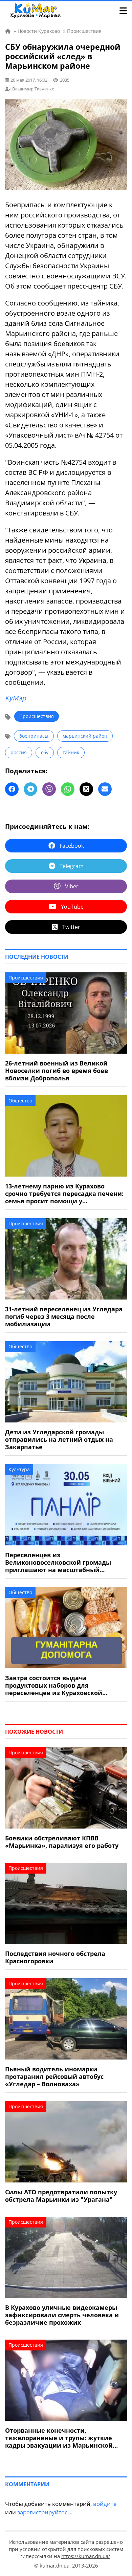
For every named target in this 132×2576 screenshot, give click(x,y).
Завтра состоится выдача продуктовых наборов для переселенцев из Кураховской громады (54, 1685)
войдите (105, 2504)
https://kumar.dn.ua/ (86, 2556)
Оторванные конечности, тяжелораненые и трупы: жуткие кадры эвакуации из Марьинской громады (59, 2438)
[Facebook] (12, 789)
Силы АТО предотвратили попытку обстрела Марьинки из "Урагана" (61, 2196)
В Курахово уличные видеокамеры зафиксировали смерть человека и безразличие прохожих (62, 2315)
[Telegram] (30, 789)
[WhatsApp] (68, 789)
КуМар (16, 698)
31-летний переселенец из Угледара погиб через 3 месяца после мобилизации (64, 1316)
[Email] (105, 789)
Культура (19, 1469)
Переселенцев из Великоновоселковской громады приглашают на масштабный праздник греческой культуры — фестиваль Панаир (58, 1562)
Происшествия (37, 716)
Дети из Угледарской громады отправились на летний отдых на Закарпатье (59, 1439)
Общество (20, 1101)
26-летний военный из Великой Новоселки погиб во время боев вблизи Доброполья (57, 1071)
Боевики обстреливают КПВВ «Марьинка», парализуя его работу (62, 1842)
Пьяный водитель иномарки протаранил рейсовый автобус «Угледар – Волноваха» (54, 2076)
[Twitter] (86, 789)
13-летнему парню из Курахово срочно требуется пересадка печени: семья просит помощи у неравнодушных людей (64, 1194)
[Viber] (49, 789)
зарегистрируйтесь (44, 2512)
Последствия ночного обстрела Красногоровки (55, 1957)
